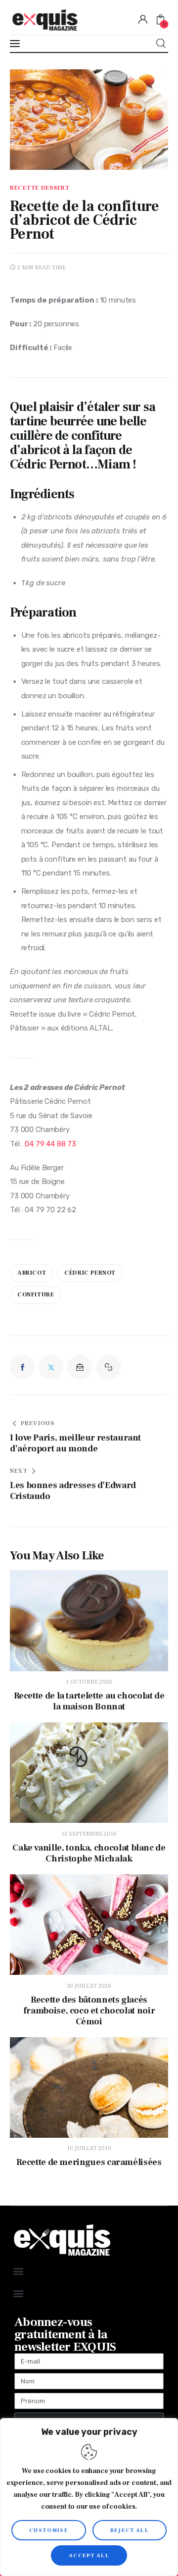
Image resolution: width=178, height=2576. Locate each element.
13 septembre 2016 (89, 1834)
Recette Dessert (40, 188)
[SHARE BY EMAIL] (80, 1367)
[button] (109, 1367)
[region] (89, 2497)
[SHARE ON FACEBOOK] (22, 1367)
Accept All (89, 2555)
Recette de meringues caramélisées (89, 2163)
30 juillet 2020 (89, 1986)
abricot (32, 1273)
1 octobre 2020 (89, 1682)
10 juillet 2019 (89, 2148)
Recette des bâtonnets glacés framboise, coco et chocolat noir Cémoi (89, 2011)
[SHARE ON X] (51, 1367)
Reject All (130, 2530)
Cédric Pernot (90, 1273)
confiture (36, 1295)
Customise (49, 2530)
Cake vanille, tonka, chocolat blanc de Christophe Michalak (89, 1854)
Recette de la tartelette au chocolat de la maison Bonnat (89, 1701)
